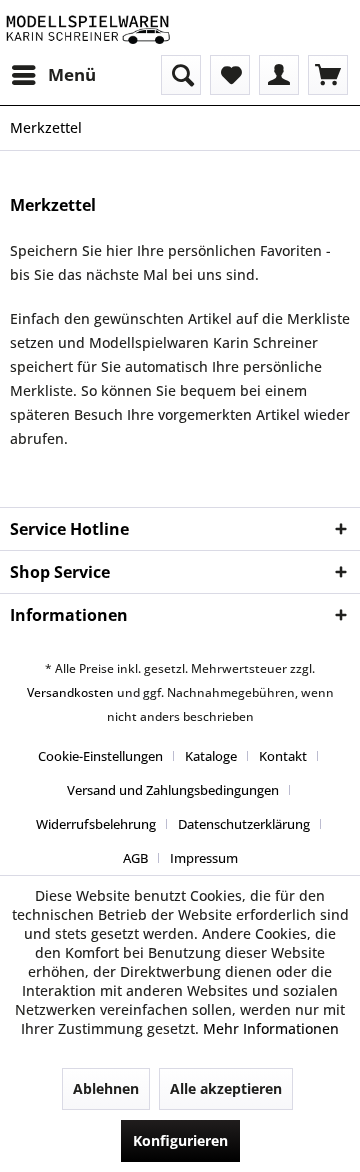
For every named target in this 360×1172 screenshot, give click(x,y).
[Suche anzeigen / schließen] (181, 75)
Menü (72, 74)
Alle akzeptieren (226, 1088)
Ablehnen (106, 1088)
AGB (135, 858)
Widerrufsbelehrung (96, 824)
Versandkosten (70, 692)
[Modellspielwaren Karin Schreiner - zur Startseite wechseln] (87, 27)
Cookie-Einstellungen (100, 756)
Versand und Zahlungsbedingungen (173, 790)
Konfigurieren (180, 1140)
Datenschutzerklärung (244, 824)
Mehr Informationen (271, 1028)
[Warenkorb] (328, 75)
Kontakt (283, 756)
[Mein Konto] (279, 75)
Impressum (204, 858)
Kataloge (211, 756)
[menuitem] (53, 75)
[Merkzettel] (230, 75)
